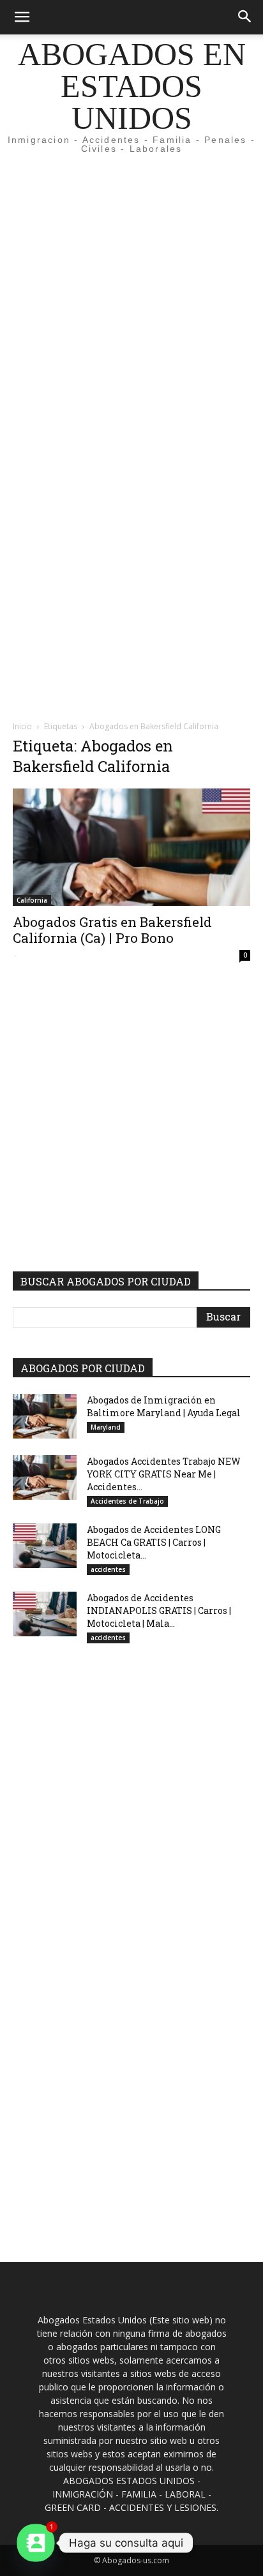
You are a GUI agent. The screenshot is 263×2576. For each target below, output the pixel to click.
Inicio (22, 726)
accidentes (108, 1569)
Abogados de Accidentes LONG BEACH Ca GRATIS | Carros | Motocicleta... (154, 1542)
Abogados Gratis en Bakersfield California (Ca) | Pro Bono (112, 930)
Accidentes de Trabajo (127, 1501)
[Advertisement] (131, 300)
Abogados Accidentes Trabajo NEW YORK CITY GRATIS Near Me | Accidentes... (164, 1474)
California (32, 900)
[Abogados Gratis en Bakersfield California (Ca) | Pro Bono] (131, 847)
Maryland (106, 1427)
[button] (22, 17)
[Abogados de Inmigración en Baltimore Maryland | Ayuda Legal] (45, 1416)
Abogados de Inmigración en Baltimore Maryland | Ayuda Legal (164, 1406)
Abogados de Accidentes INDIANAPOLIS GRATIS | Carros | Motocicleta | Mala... (159, 1610)
